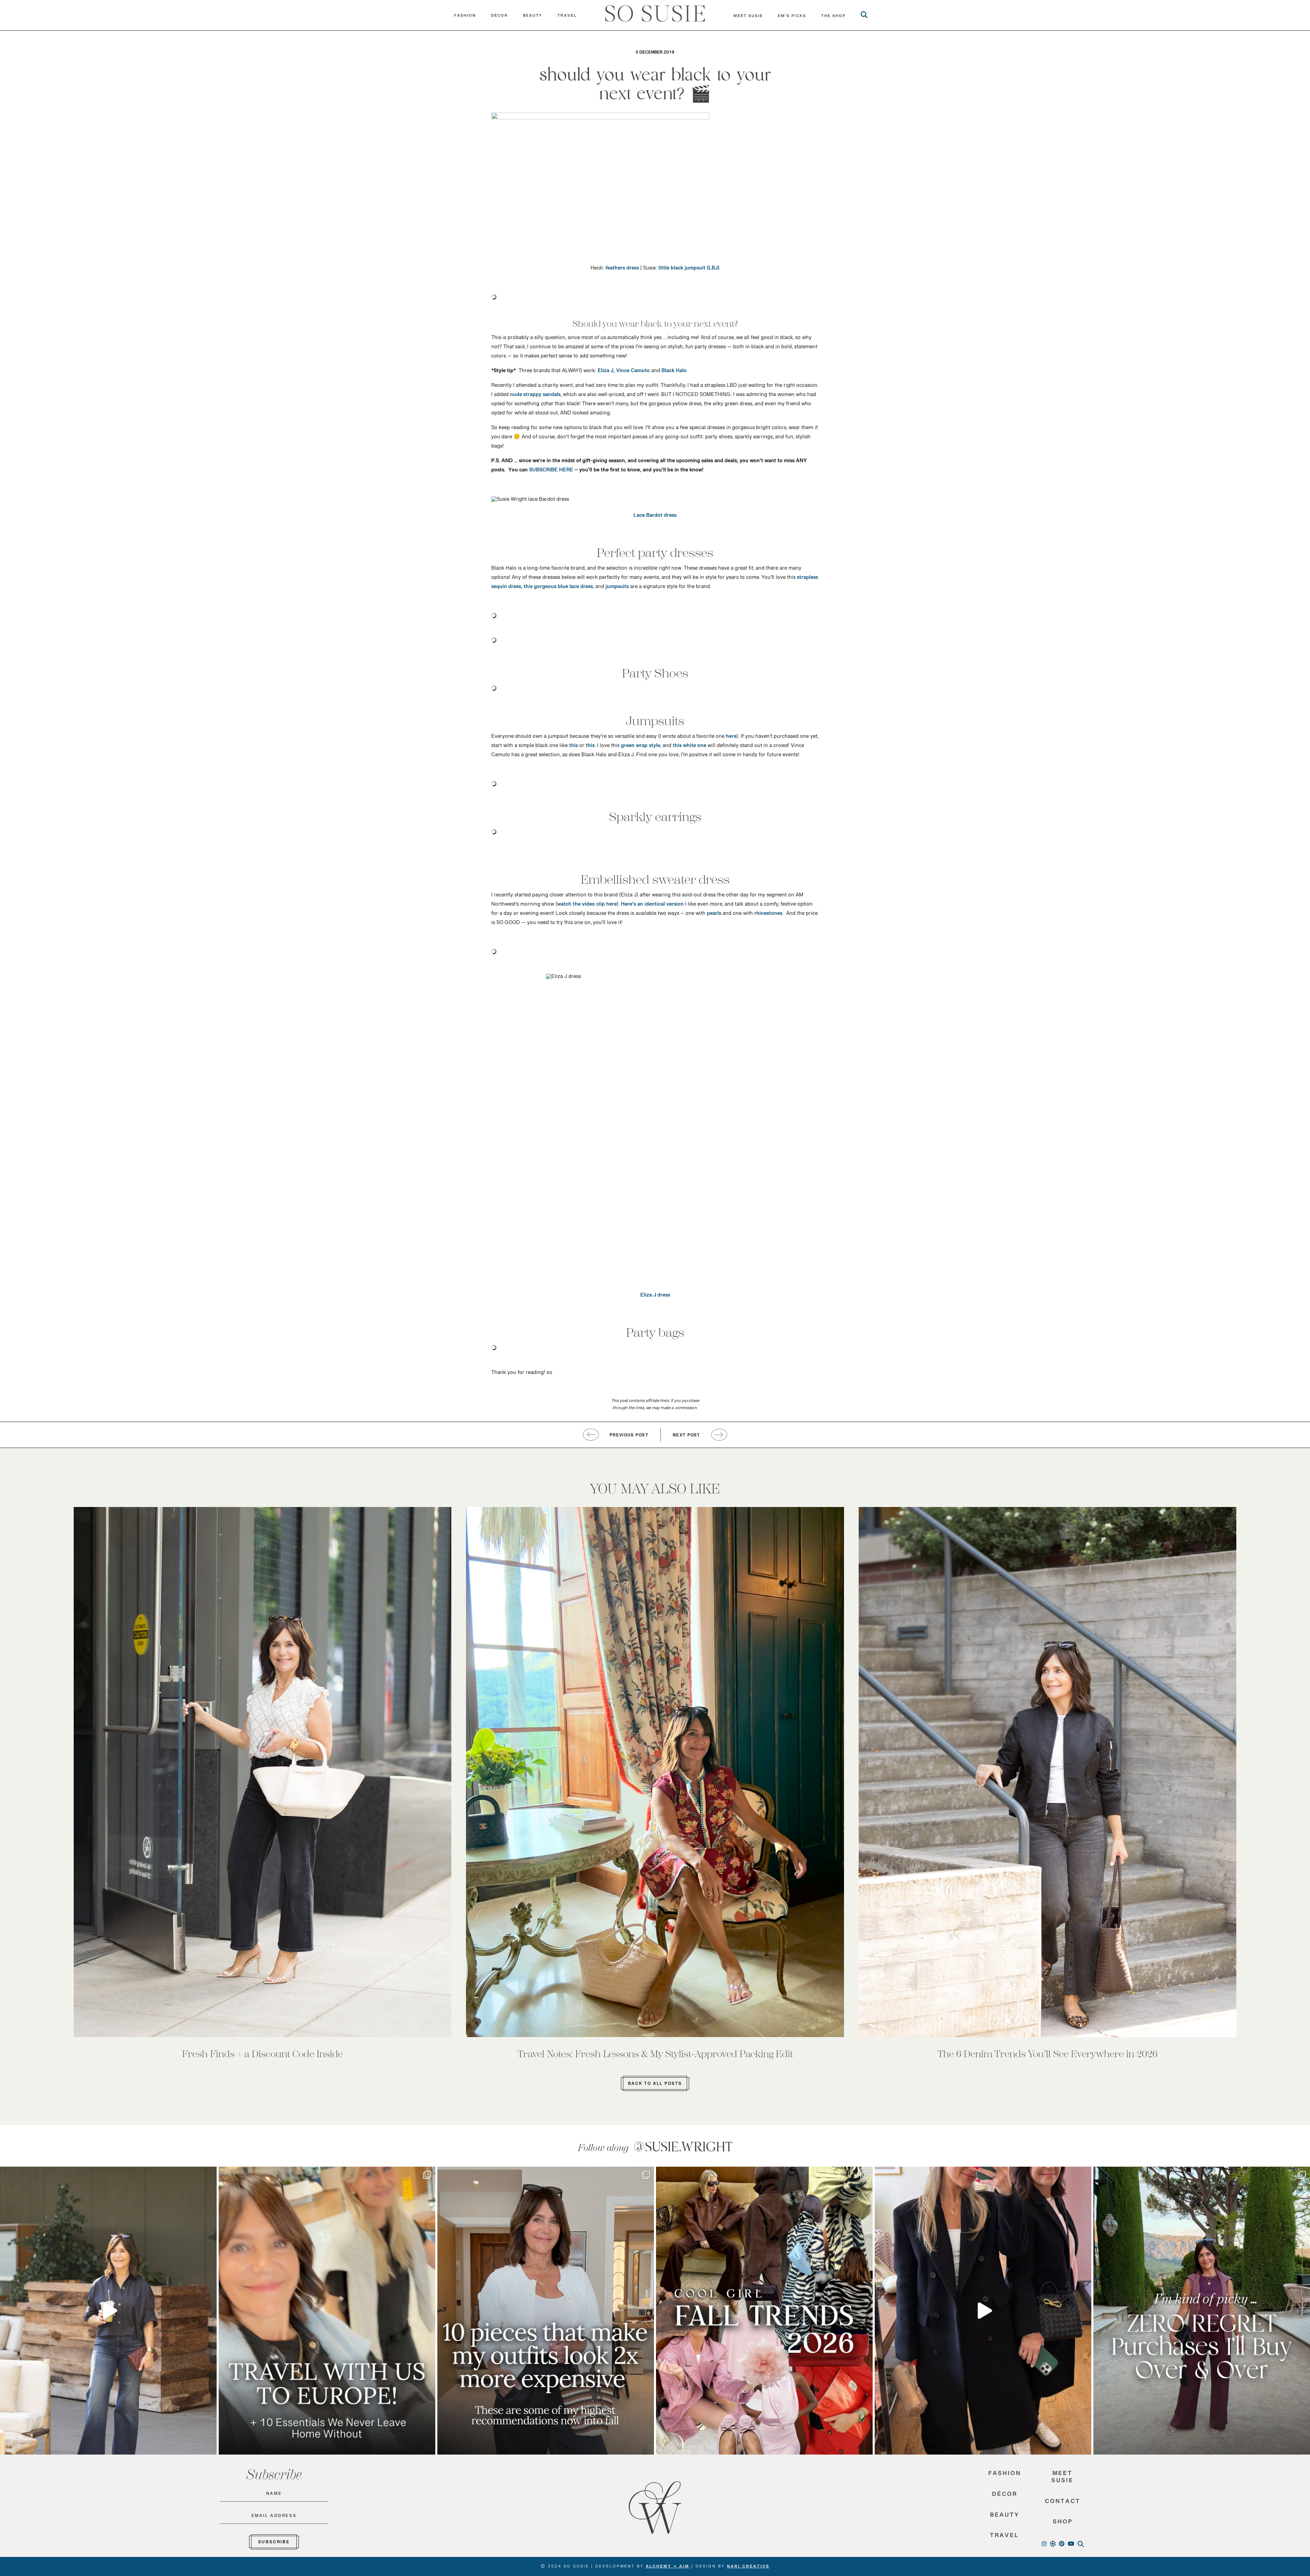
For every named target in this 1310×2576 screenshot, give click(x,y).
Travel (567, 17)
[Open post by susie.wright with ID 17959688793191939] (1202, 2311)
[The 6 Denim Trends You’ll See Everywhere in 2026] (1047, 1772)
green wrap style (641, 747)
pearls (714, 915)
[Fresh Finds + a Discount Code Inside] (263, 1772)
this (573, 747)
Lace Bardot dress (655, 517)
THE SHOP (833, 17)
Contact (1063, 2503)
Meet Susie (1062, 2479)
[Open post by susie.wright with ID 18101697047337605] (983, 2311)
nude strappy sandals (535, 396)
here (731, 738)
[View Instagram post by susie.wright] (210, 2175)
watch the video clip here (587, 906)
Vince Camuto (633, 372)
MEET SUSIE (748, 17)
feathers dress (622, 269)
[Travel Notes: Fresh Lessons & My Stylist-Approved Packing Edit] (655, 1772)
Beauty (533, 17)
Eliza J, (606, 372)
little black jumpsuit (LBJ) (688, 269)
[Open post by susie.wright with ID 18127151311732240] (546, 2311)
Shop (1063, 2524)
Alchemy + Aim (668, 2567)
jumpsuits (617, 588)
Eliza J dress (655, 1297)
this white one (689, 747)
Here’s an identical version (652, 906)
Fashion (465, 17)
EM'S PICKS (792, 17)
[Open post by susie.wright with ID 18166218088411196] (108, 2311)
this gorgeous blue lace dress (558, 588)
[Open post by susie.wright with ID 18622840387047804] (764, 2311)
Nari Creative (748, 2567)
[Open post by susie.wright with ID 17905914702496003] (327, 2311)
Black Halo (674, 372)
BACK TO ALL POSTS (655, 2085)
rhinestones (768, 915)
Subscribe (274, 2543)
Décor (499, 17)
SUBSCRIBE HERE (551, 471)
